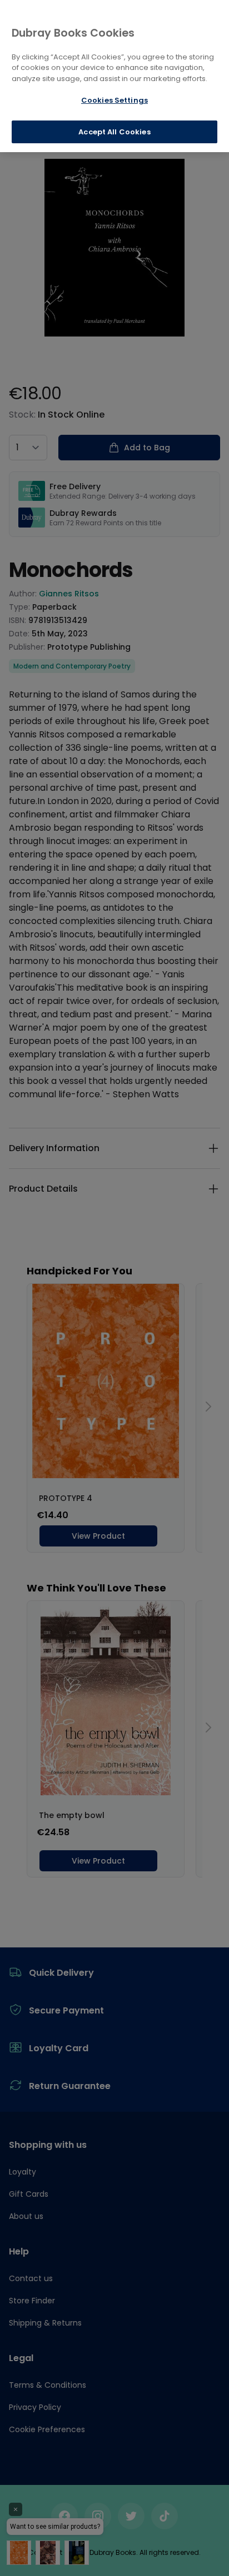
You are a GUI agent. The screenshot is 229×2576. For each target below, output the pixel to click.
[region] (114, 76)
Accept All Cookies (114, 132)
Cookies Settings (114, 100)
